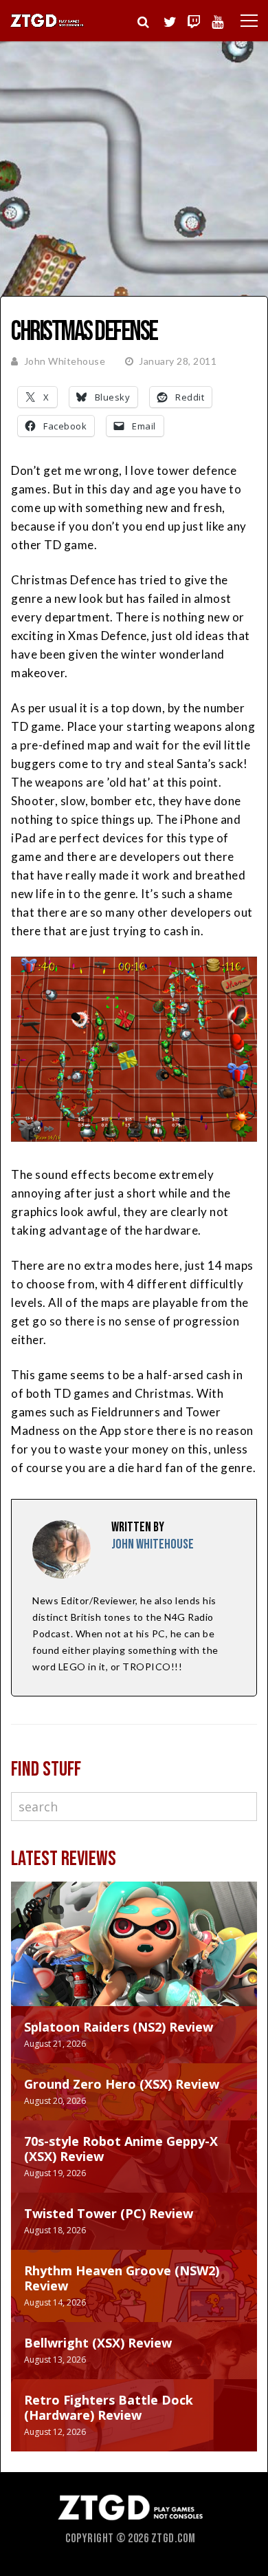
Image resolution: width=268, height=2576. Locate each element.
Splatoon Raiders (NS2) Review (119, 2027)
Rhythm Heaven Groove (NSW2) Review (122, 2278)
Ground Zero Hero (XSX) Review (122, 2084)
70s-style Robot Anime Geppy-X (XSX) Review (121, 2149)
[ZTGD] (47, 25)
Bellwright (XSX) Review (98, 2343)
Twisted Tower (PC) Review (109, 2213)
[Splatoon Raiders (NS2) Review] (134, 1958)
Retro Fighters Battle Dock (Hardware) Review (109, 2407)
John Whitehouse (65, 361)
